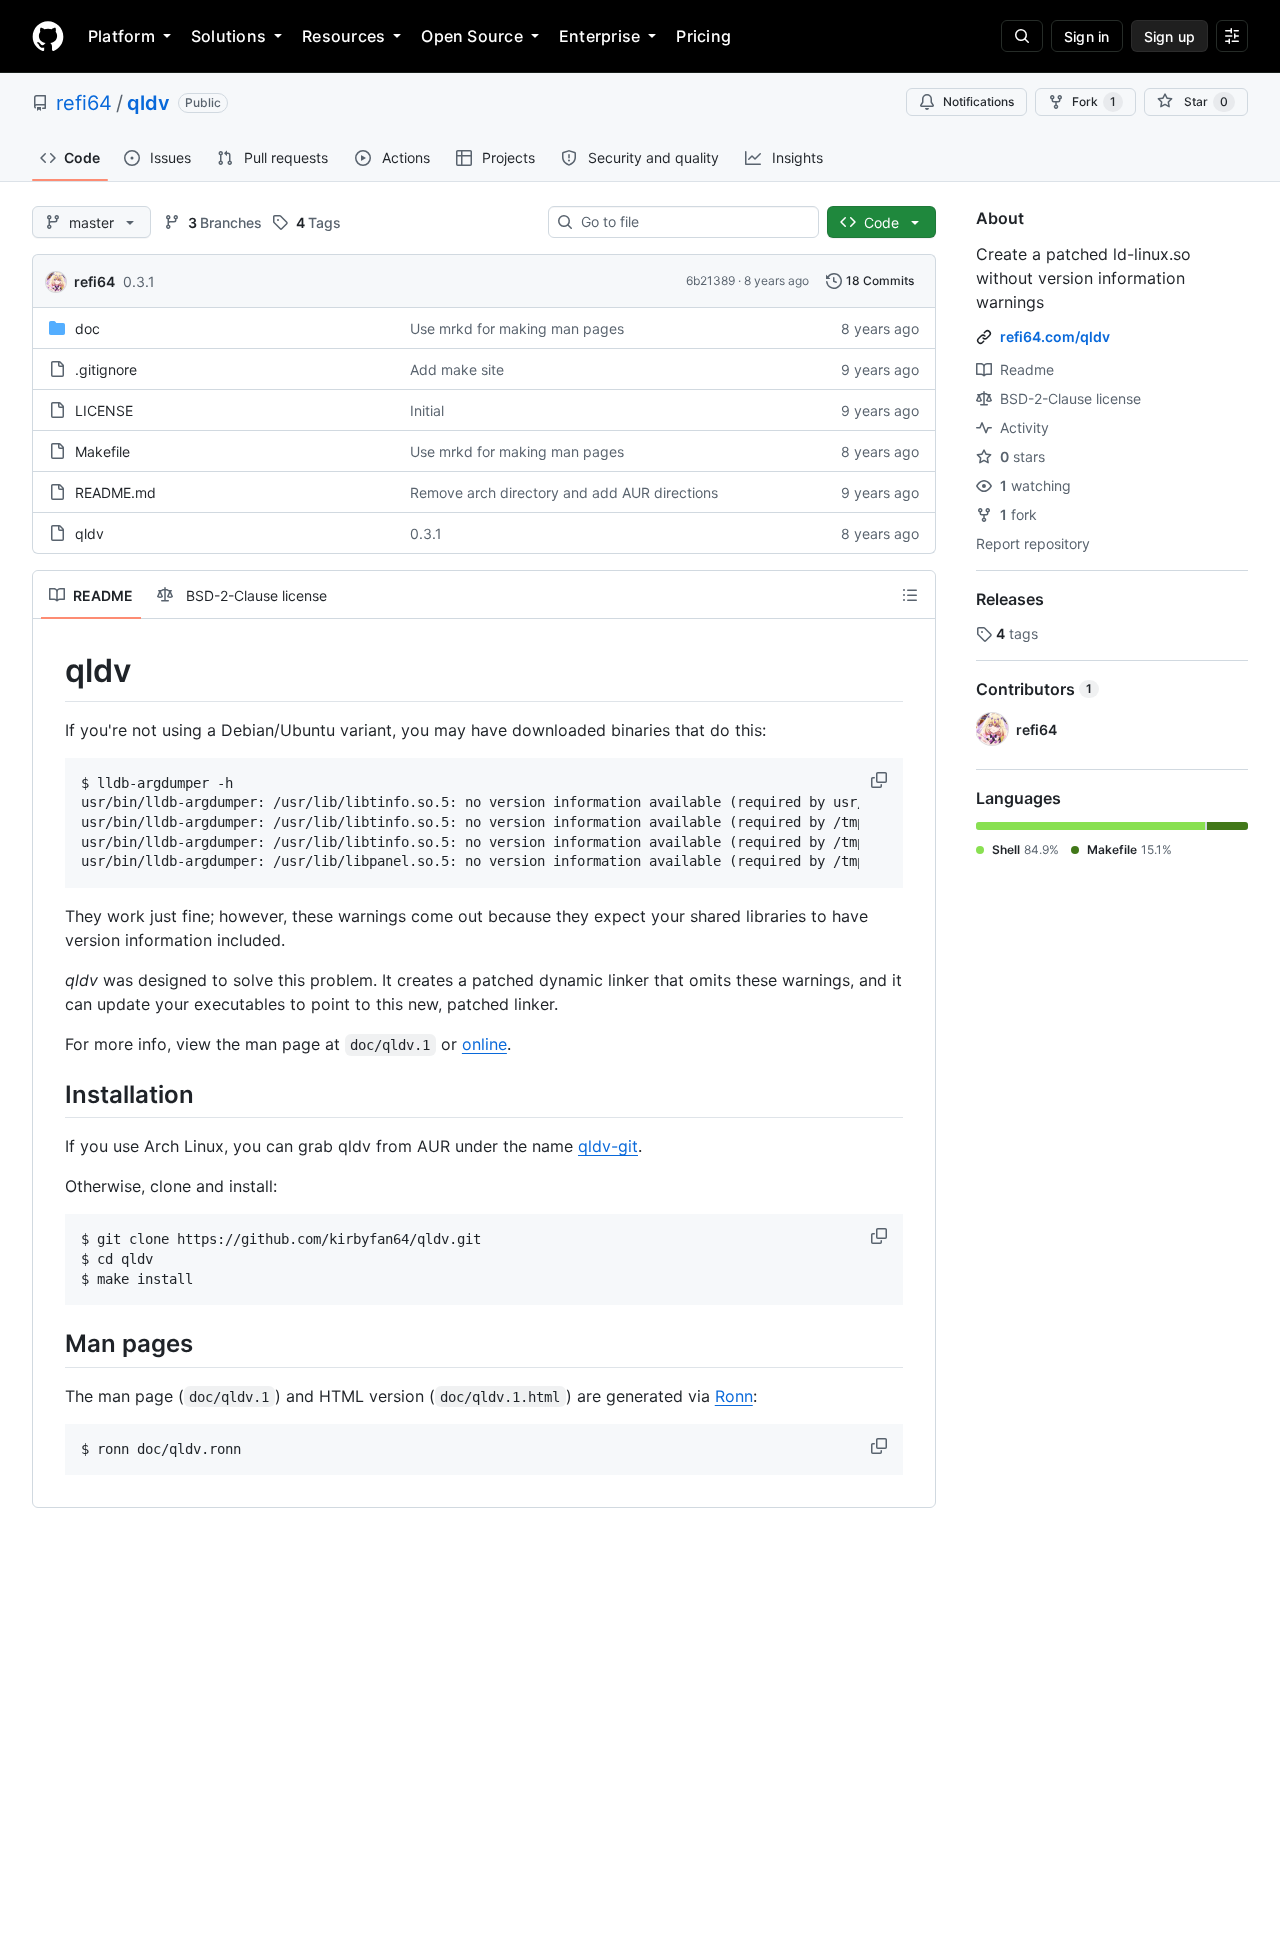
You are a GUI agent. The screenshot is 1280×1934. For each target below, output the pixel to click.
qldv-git (608, 1146)
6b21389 (710, 280)
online (484, 1044)
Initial (427, 410)
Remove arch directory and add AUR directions (564, 492)
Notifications (978, 101)
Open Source (472, 36)
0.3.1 (139, 281)
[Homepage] (48, 36)
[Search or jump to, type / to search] (1022, 36)
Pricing (703, 36)
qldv (148, 103)
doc (87, 328)
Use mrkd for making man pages (517, 328)
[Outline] (910, 595)
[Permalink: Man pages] (51, 1344)
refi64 (84, 103)
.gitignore (106, 369)
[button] (881, 780)
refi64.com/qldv (1055, 336)
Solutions (228, 36)
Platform (121, 36)
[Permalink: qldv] (51, 671)
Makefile (102, 451)
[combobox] (691, 222)
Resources (343, 36)
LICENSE (104, 410)
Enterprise (599, 36)
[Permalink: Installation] (51, 1094)
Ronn (734, 1396)
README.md (115, 492)
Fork (1094, 101)
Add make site (457, 369)
